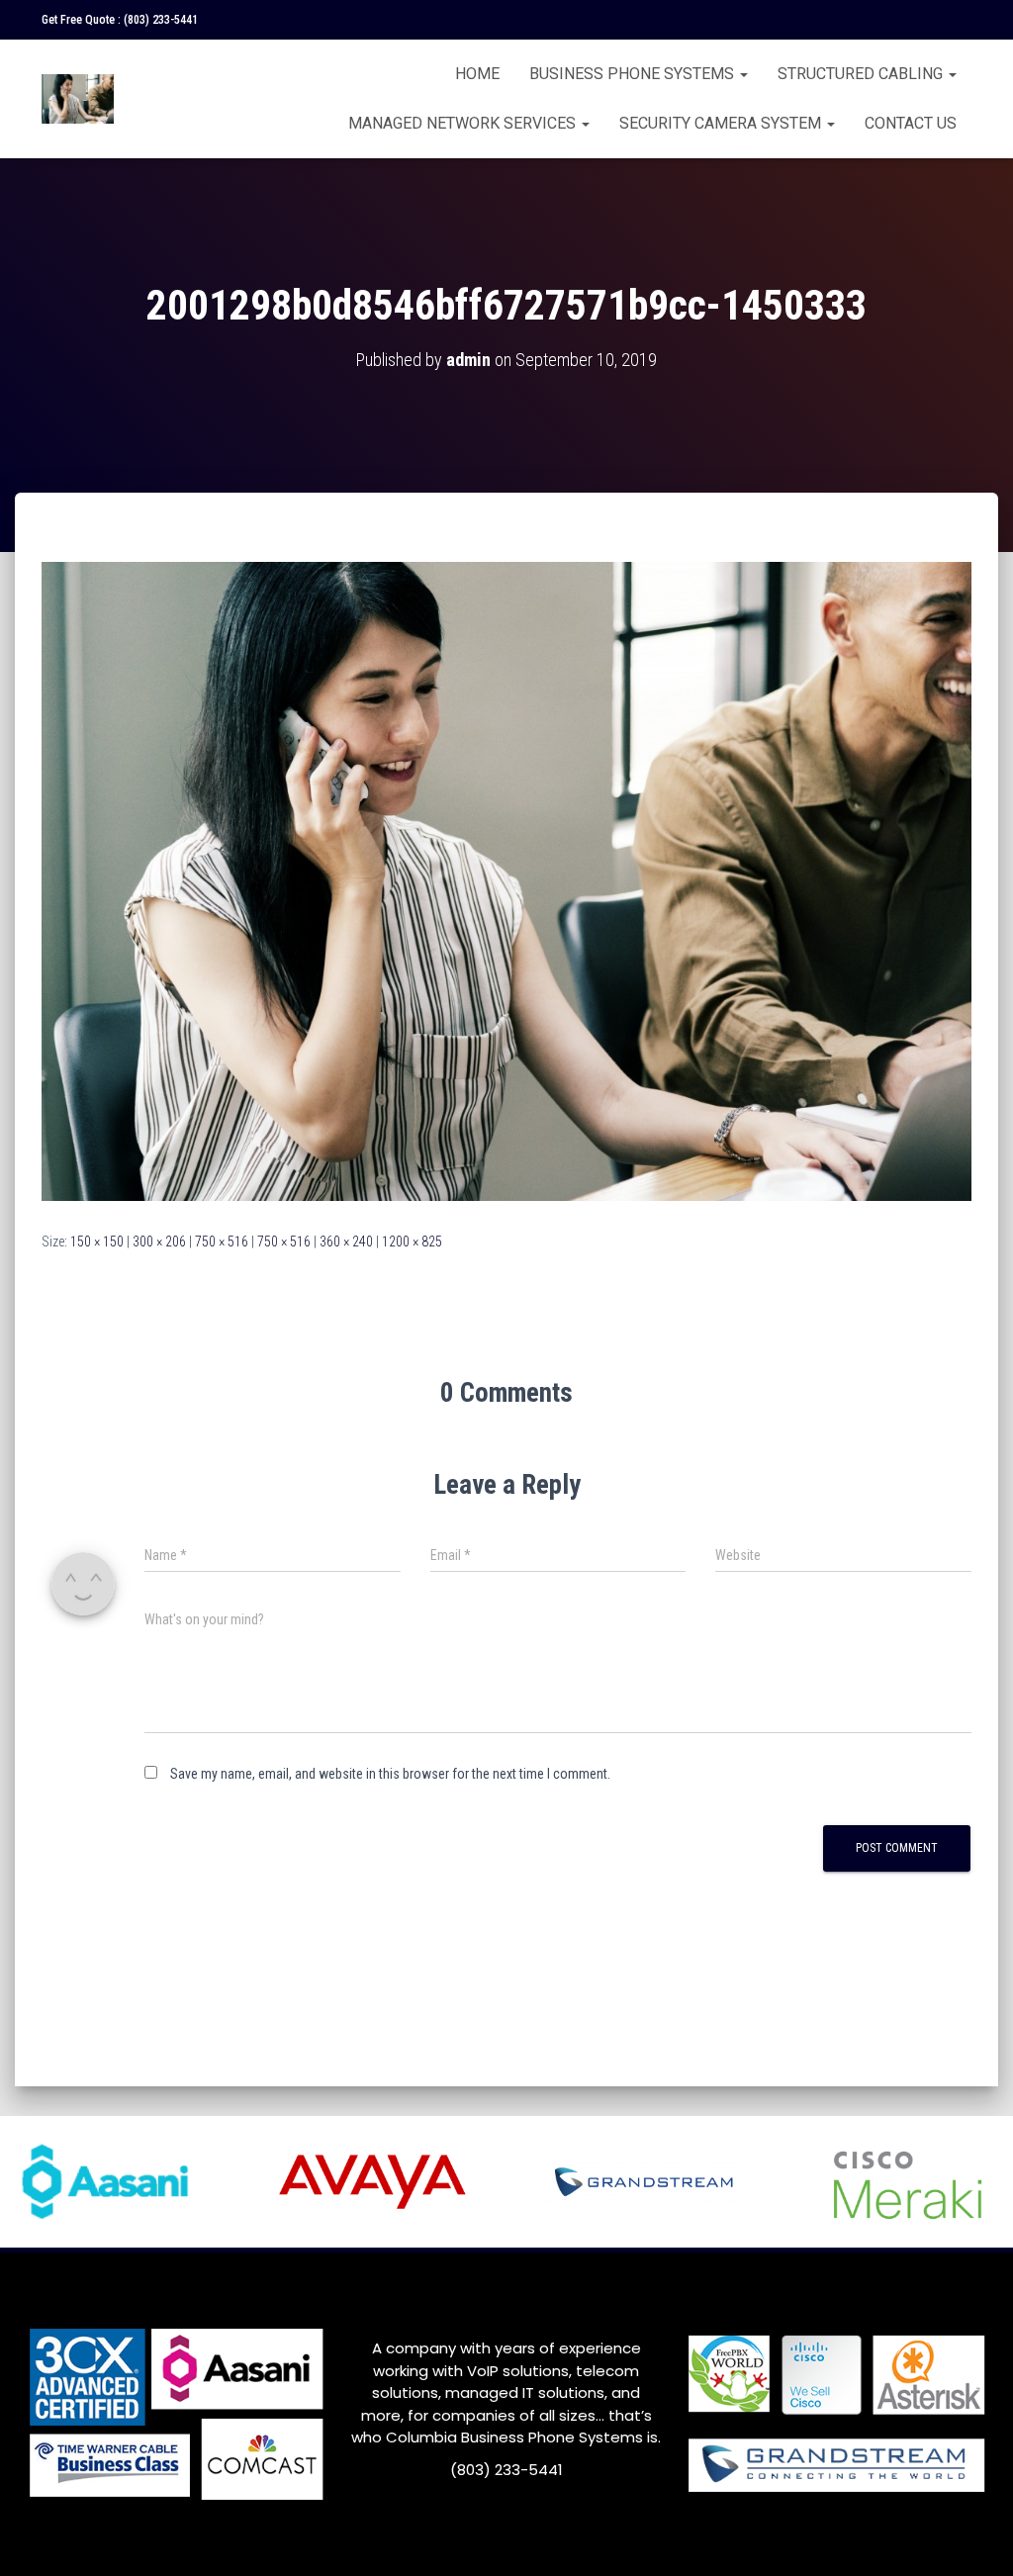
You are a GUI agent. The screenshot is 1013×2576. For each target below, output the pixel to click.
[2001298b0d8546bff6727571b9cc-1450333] (506, 880)
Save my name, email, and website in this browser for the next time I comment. (390, 1774)
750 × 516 (222, 1242)
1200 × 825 (412, 1242)
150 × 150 (97, 1242)
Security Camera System (722, 123)
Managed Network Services (464, 123)
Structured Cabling (862, 74)
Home (477, 74)
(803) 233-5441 (161, 20)
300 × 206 (159, 1242)
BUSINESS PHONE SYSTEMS (634, 74)
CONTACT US (911, 123)
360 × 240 (346, 1242)
